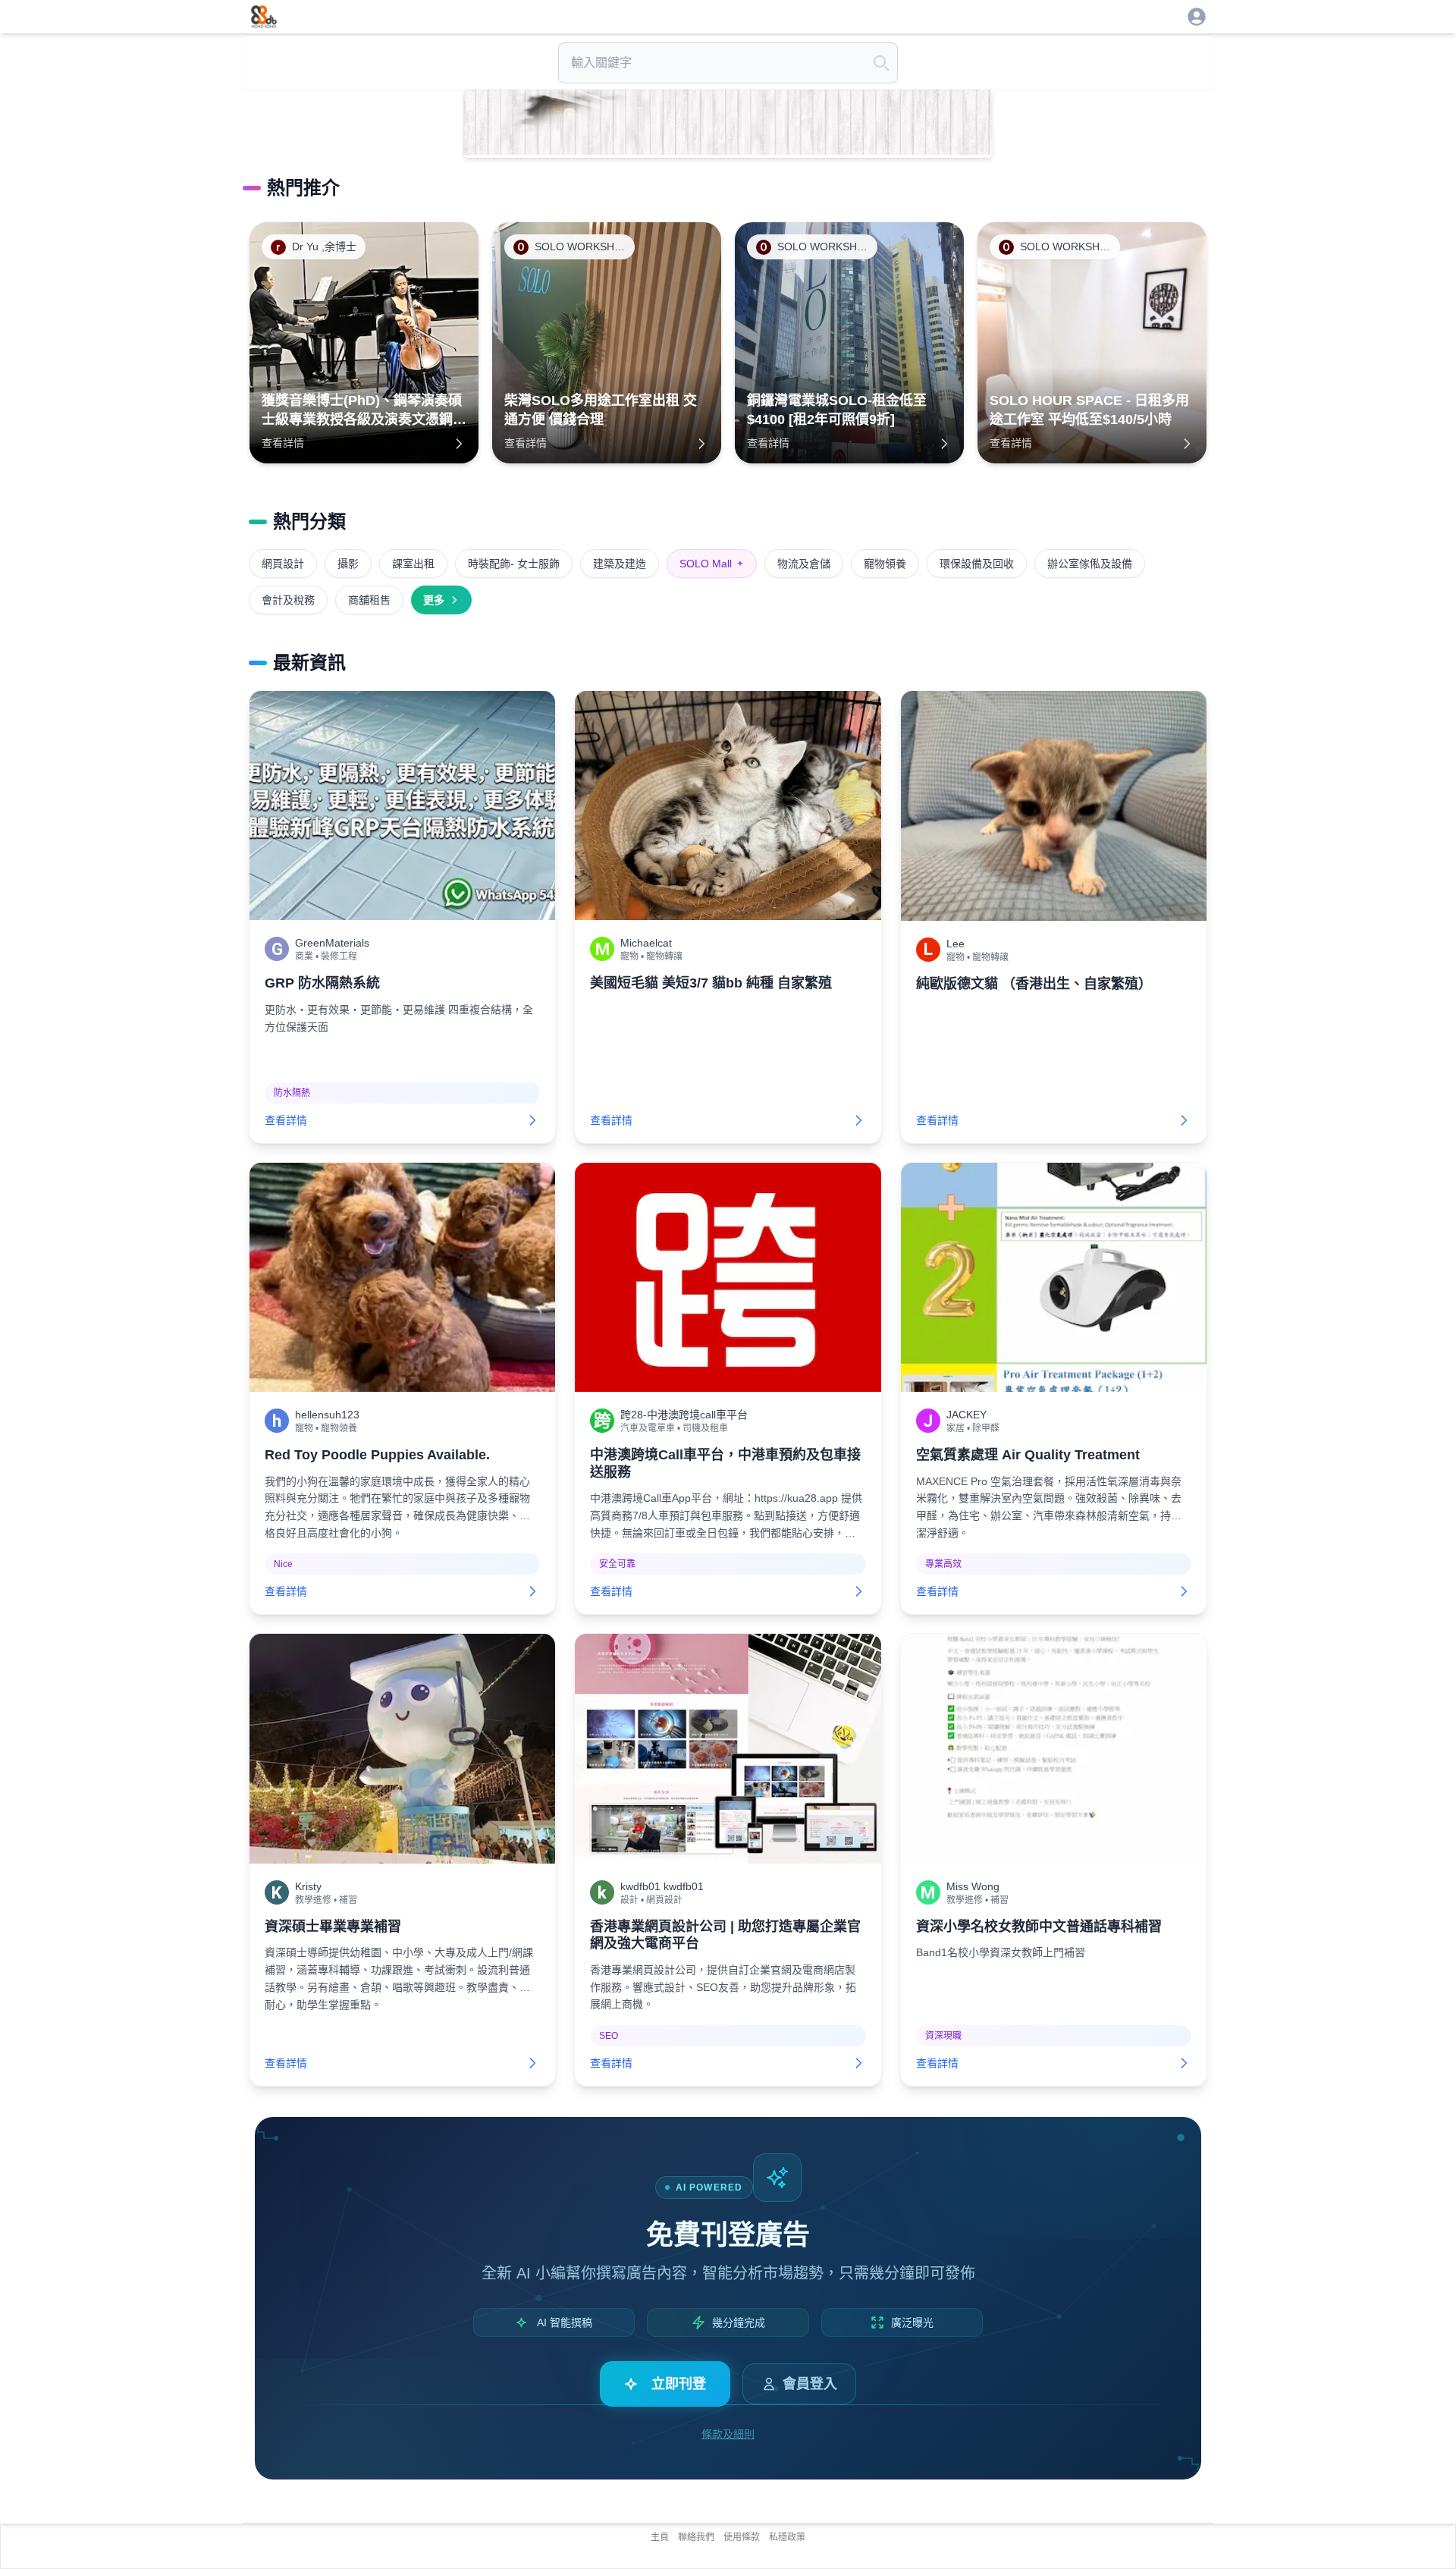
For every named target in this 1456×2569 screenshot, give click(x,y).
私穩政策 (787, 2537)
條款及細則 (728, 2434)
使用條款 (742, 2537)
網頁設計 (283, 564)
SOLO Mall (712, 564)
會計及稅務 (288, 600)
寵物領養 (885, 564)
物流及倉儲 (804, 564)
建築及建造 (620, 564)
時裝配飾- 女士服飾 (514, 564)
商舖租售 (369, 600)
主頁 (660, 2537)
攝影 (348, 564)
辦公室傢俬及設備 (1090, 564)
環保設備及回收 (977, 564)
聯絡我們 (696, 2537)
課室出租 (413, 564)
